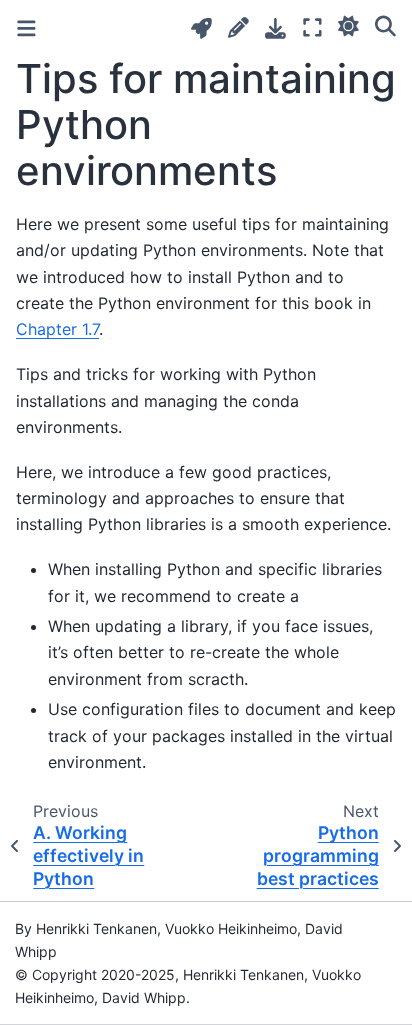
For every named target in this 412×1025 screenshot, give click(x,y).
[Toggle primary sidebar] (26, 28)
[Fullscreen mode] (312, 27)
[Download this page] (275, 28)
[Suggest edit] (238, 27)
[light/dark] (348, 25)
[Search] (385, 25)
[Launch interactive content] (201, 28)
